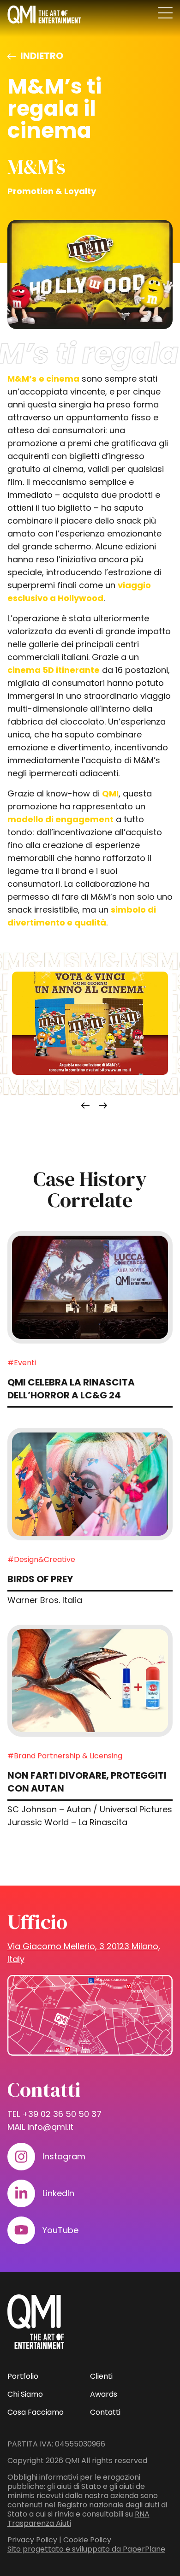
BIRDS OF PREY (40, 1579)
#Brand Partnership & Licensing (65, 1756)
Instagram (64, 2156)
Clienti (101, 2376)
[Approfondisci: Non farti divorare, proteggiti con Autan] (90, 1681)
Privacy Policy (32, 2540)
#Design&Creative (41, 1559)
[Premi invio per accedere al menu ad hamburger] (165, 13)
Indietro (42, 56)
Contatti (105, 2412)
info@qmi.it (50, 2127)
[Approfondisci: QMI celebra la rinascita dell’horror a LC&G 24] (90, 1287)
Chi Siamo (25, 2394)
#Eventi (22, 1363)
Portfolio (23, 2376)
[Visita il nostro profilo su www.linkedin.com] (21, 2193)
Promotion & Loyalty (52, 191)
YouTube (60, 2230)
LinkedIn (58, 2193)
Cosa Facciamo (36, 2412)
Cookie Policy (87, 2540)
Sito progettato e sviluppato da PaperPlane (86, 2549)
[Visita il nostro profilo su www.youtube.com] (21, 2230)
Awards (104, 2394)
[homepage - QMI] (44, 15)
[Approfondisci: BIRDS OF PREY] (90, 1484)
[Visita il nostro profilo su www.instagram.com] (21, 2157)
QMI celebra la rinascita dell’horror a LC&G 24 (71, 1389)
